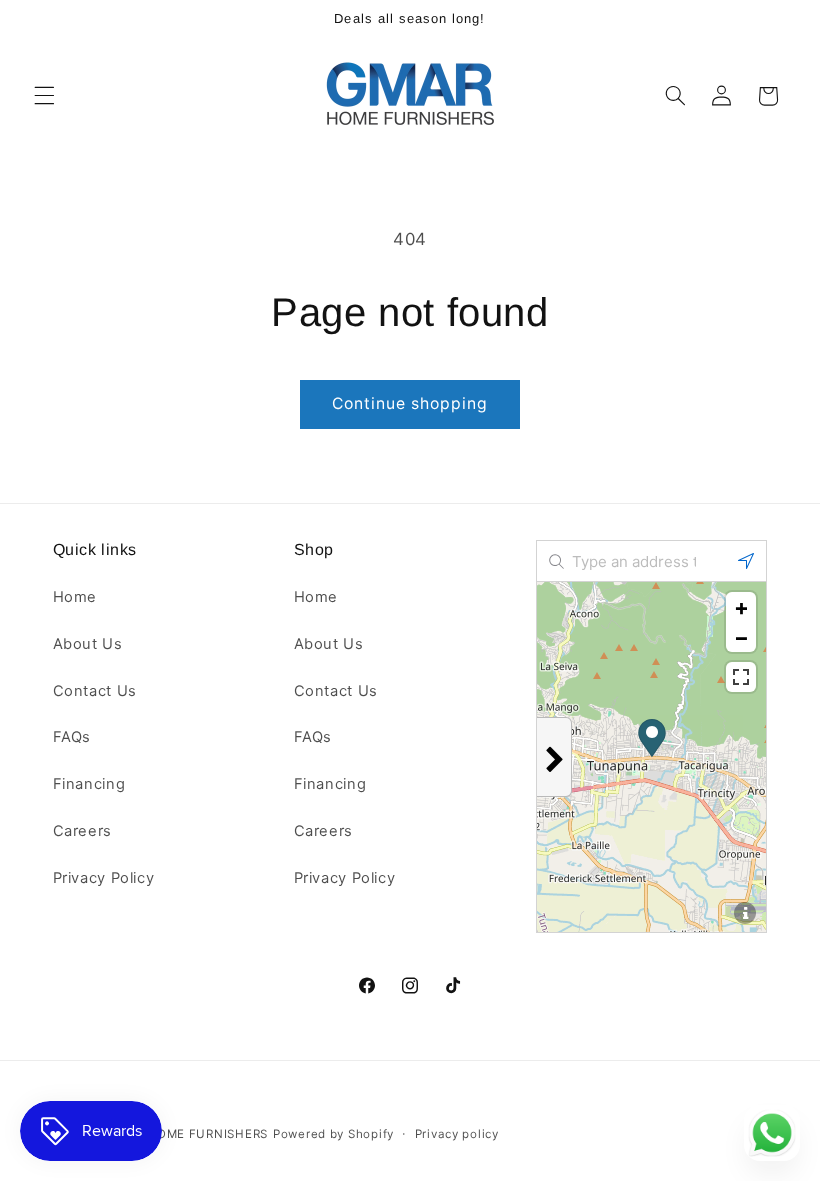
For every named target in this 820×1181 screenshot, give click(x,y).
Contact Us (95, 691)
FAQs (72, 737)
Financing (89, 784)
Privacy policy (457, 1134)
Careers (82, 831)
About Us (88, 644)
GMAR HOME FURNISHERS (187, 1134)
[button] (44, 96)
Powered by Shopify (333, 1134)
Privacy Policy (104, 878)
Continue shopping (410, 403)
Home (75, 597)
